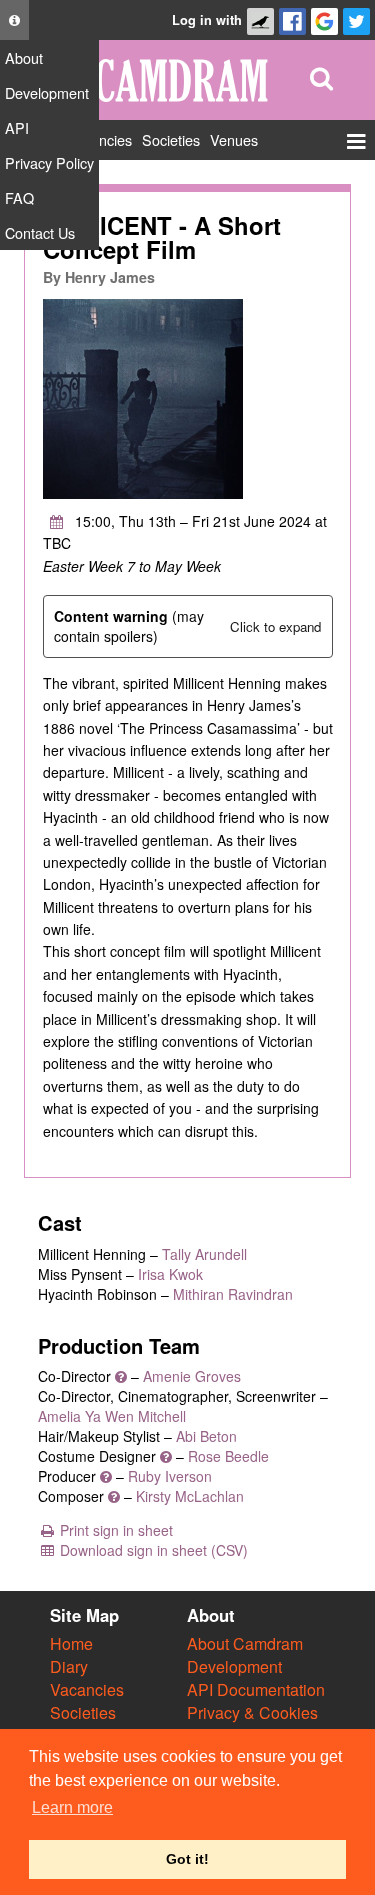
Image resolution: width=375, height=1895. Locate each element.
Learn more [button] (72, 1807)
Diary (69, 1666)
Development (234, 1666)
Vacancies (87, 1689)
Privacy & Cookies (252, 1712)
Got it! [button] (187, 1859)
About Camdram (245, 1643)
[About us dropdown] (14, 20)
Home (71, 1643)
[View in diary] (57, 521)
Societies (83, 1712)
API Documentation (256, 1689)
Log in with (207, 20)
